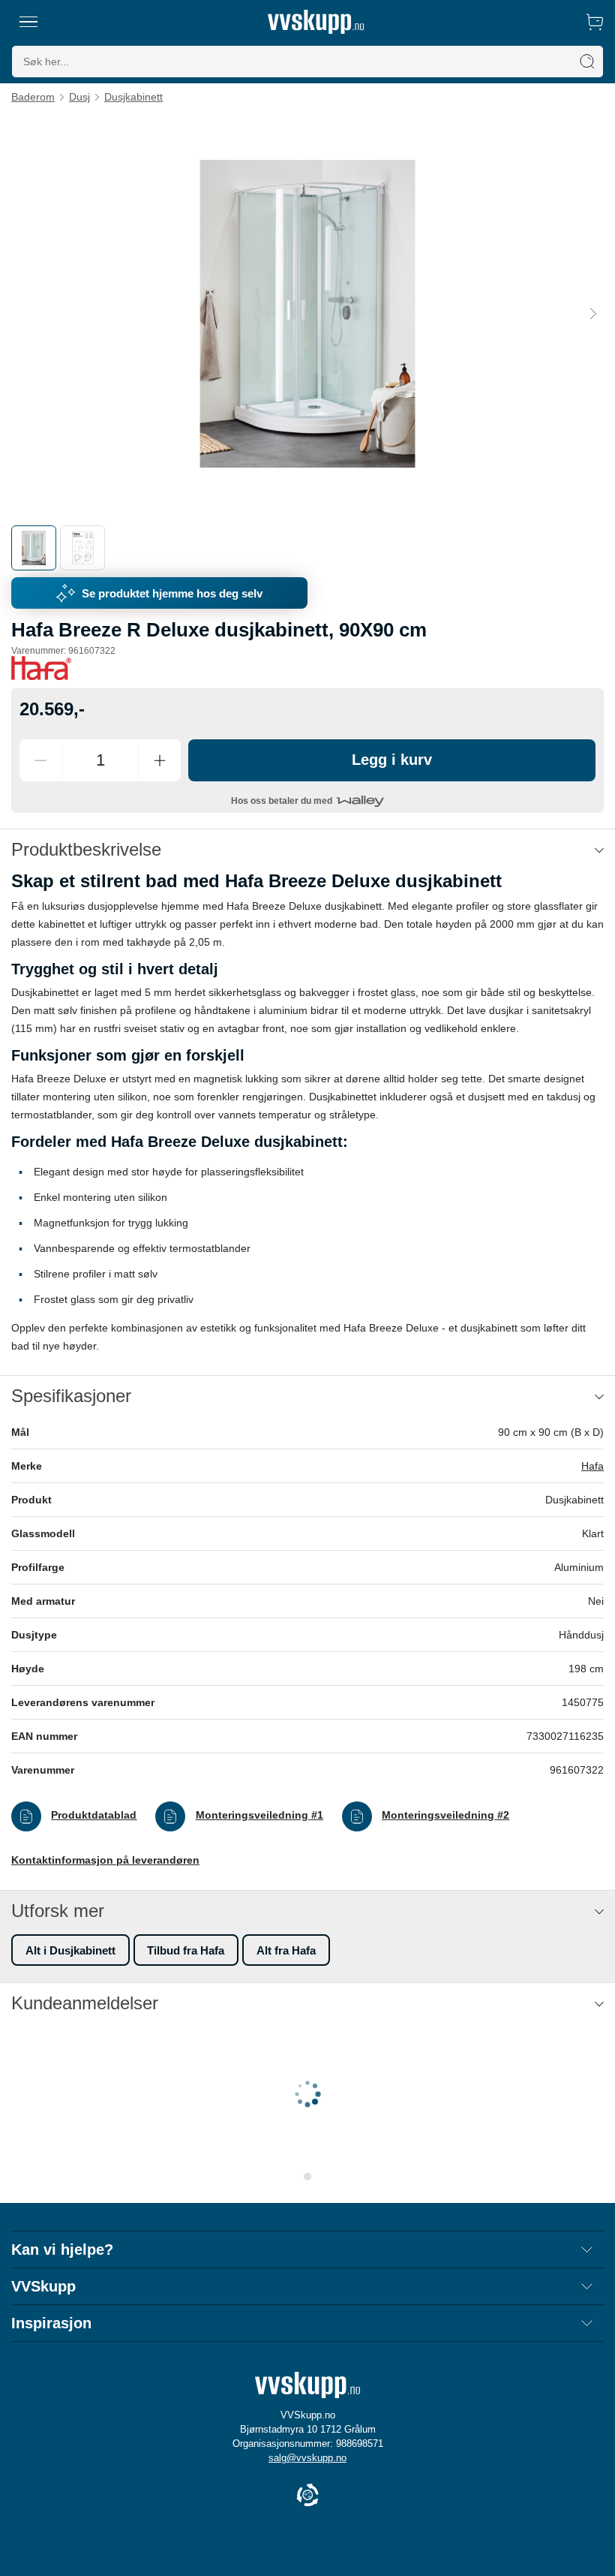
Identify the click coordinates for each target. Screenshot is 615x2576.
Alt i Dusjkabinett (70, 1950)
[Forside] (316, 22)
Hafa (592, 1466)
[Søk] (587, 62)
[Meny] (28, 22)
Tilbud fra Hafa (186, 1950)
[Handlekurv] (595, 22)
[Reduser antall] (40, 760)
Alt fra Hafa (286, 1950)
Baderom (33, 97)
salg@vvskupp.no (307, 2458)
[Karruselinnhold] (307, 313)
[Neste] (593, 313)
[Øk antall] (160, 760)
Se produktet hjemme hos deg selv (172, 593)
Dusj (79, 97)
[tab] (34, 548)
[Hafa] (41, 668)
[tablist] (307, 548)
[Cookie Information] (307, 2496)
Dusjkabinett (133, 97)
